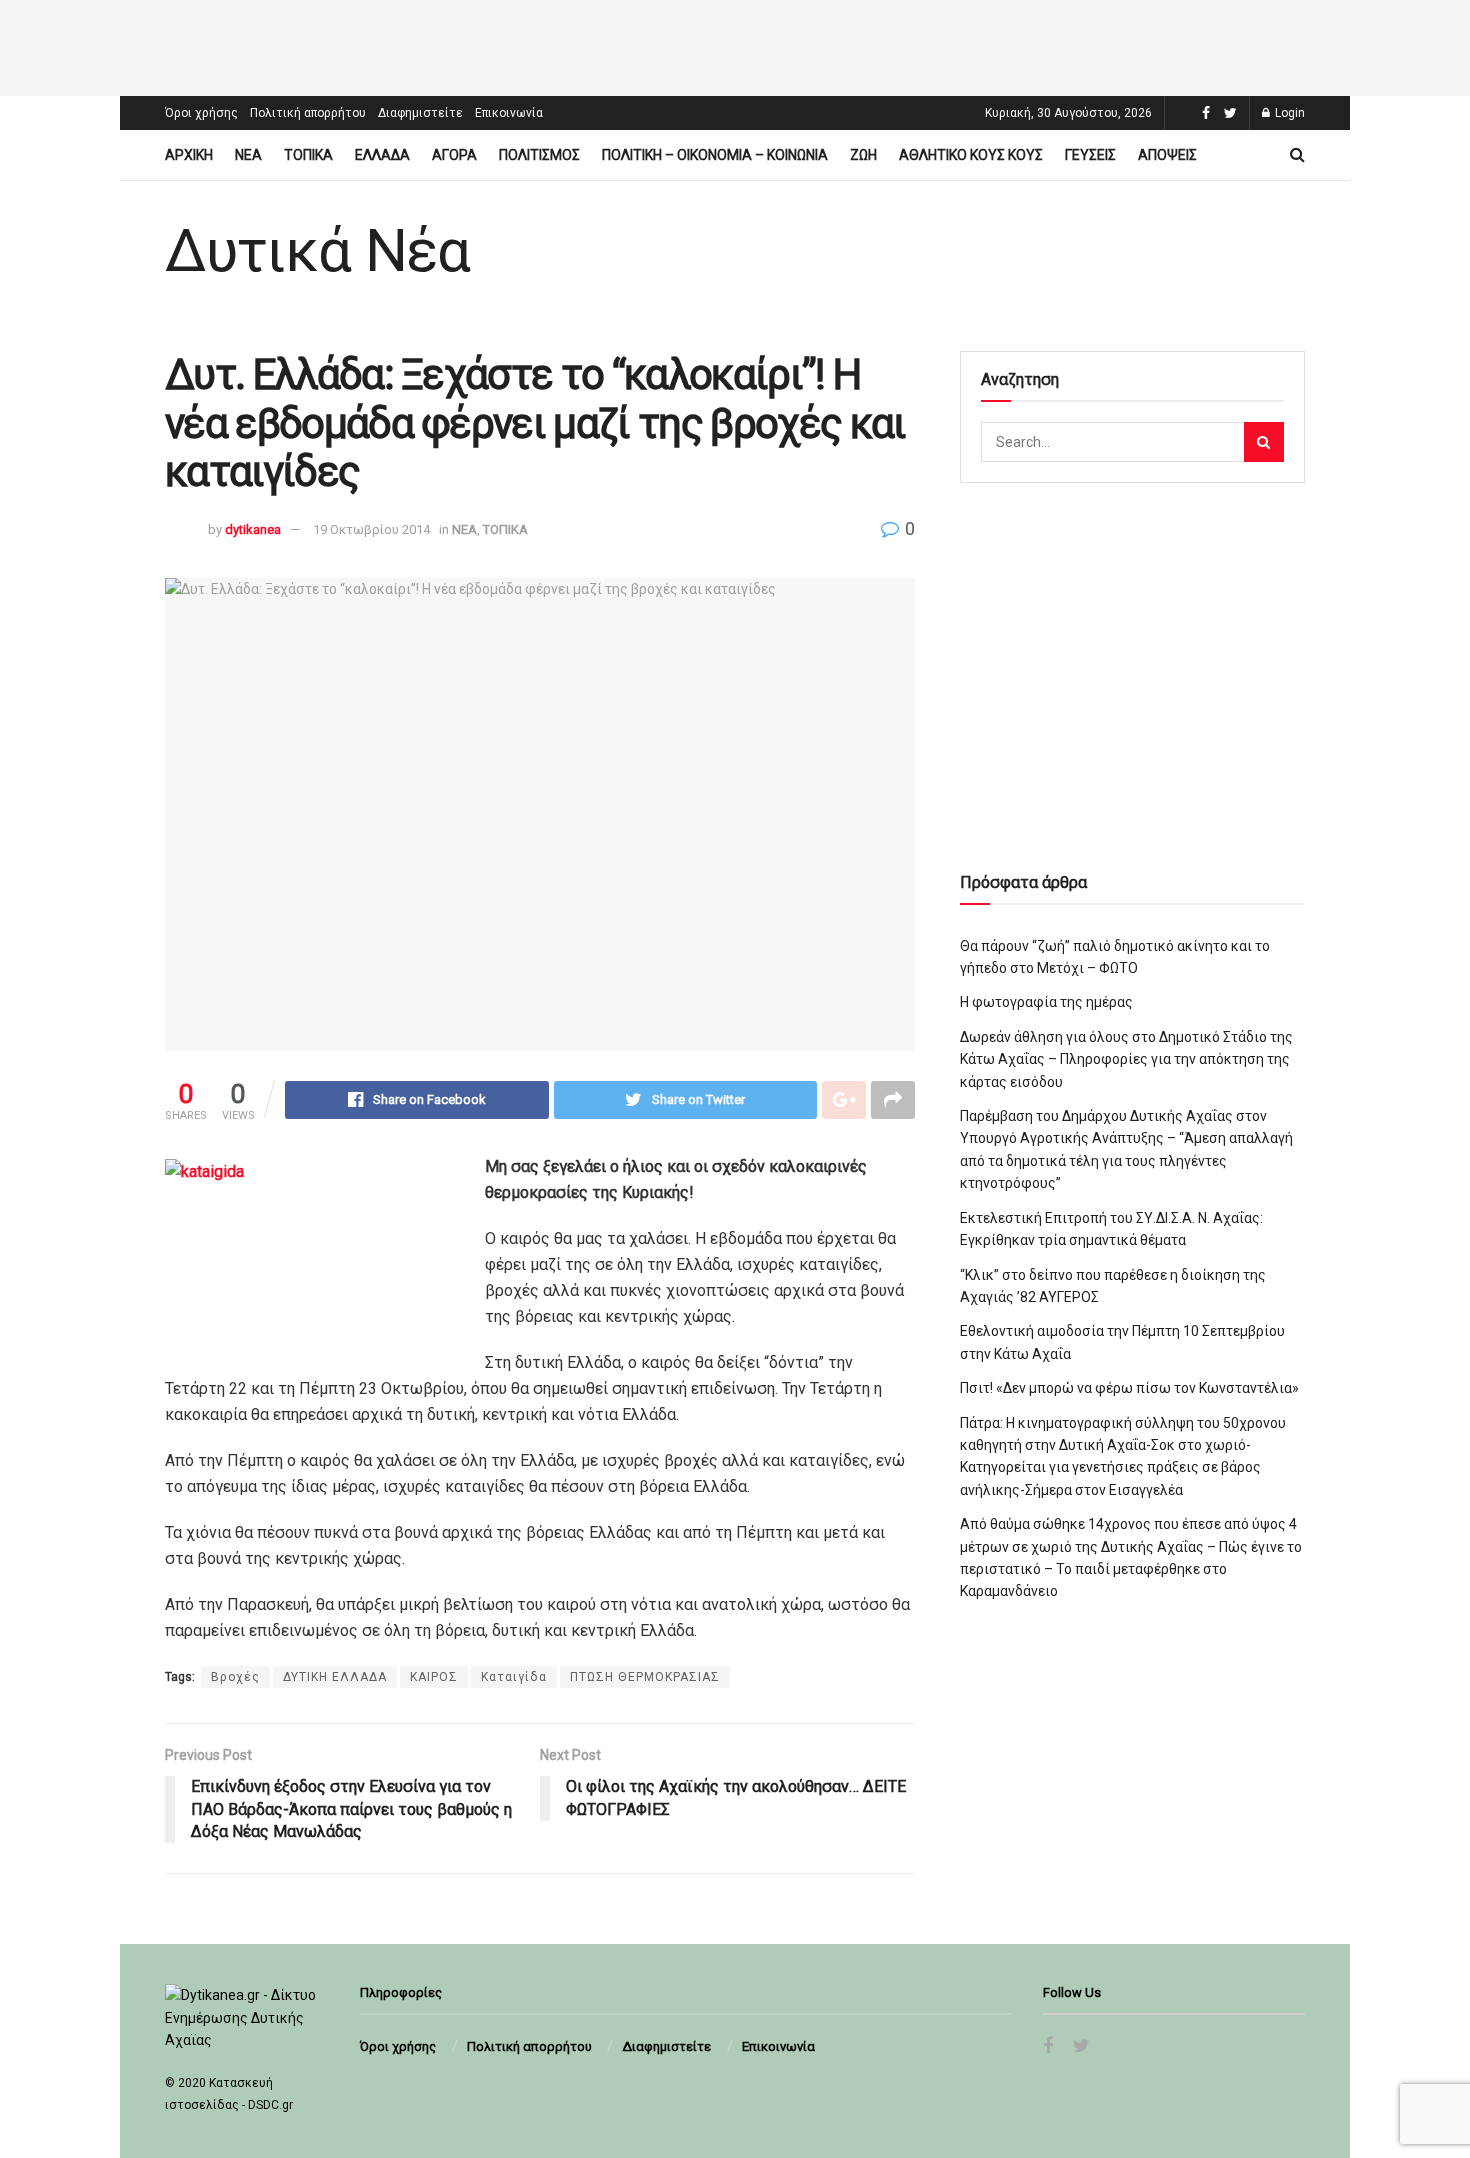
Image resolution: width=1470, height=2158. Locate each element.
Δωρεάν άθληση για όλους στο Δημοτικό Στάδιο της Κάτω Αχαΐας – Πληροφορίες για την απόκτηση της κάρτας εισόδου (1126, 1059)
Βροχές (235, 1677)
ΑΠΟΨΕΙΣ (1167, 155)
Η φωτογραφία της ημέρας (1046, 1002)
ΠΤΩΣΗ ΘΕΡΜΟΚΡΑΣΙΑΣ (645, 1677)
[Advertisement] (735, 45)
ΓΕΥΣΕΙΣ (1090, 155)
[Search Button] (1264, 442)
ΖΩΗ (863, 155)
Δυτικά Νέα (317, 251)
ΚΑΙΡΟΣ (434, 1677)
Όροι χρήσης (201, 113)
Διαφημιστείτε (420, 113)
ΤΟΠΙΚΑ (308, 155)
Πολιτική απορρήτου (308, 113)
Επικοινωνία (509, 113)
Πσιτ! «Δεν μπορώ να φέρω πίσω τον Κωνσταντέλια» (1129, 1388)
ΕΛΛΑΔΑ (382, 155)
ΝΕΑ (248, 155)
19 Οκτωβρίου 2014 (371, 529)
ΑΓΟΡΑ (454, 155)
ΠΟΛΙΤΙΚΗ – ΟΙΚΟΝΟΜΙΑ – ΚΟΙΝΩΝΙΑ (715, 155)
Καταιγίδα (514, 1677)
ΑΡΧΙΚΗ (189, 155)
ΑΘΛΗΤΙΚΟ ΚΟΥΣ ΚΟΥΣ (971, 155)
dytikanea (253, 529)
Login (1288, 113)
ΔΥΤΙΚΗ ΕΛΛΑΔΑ (335, 1677)
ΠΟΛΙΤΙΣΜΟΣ (539, 155)
